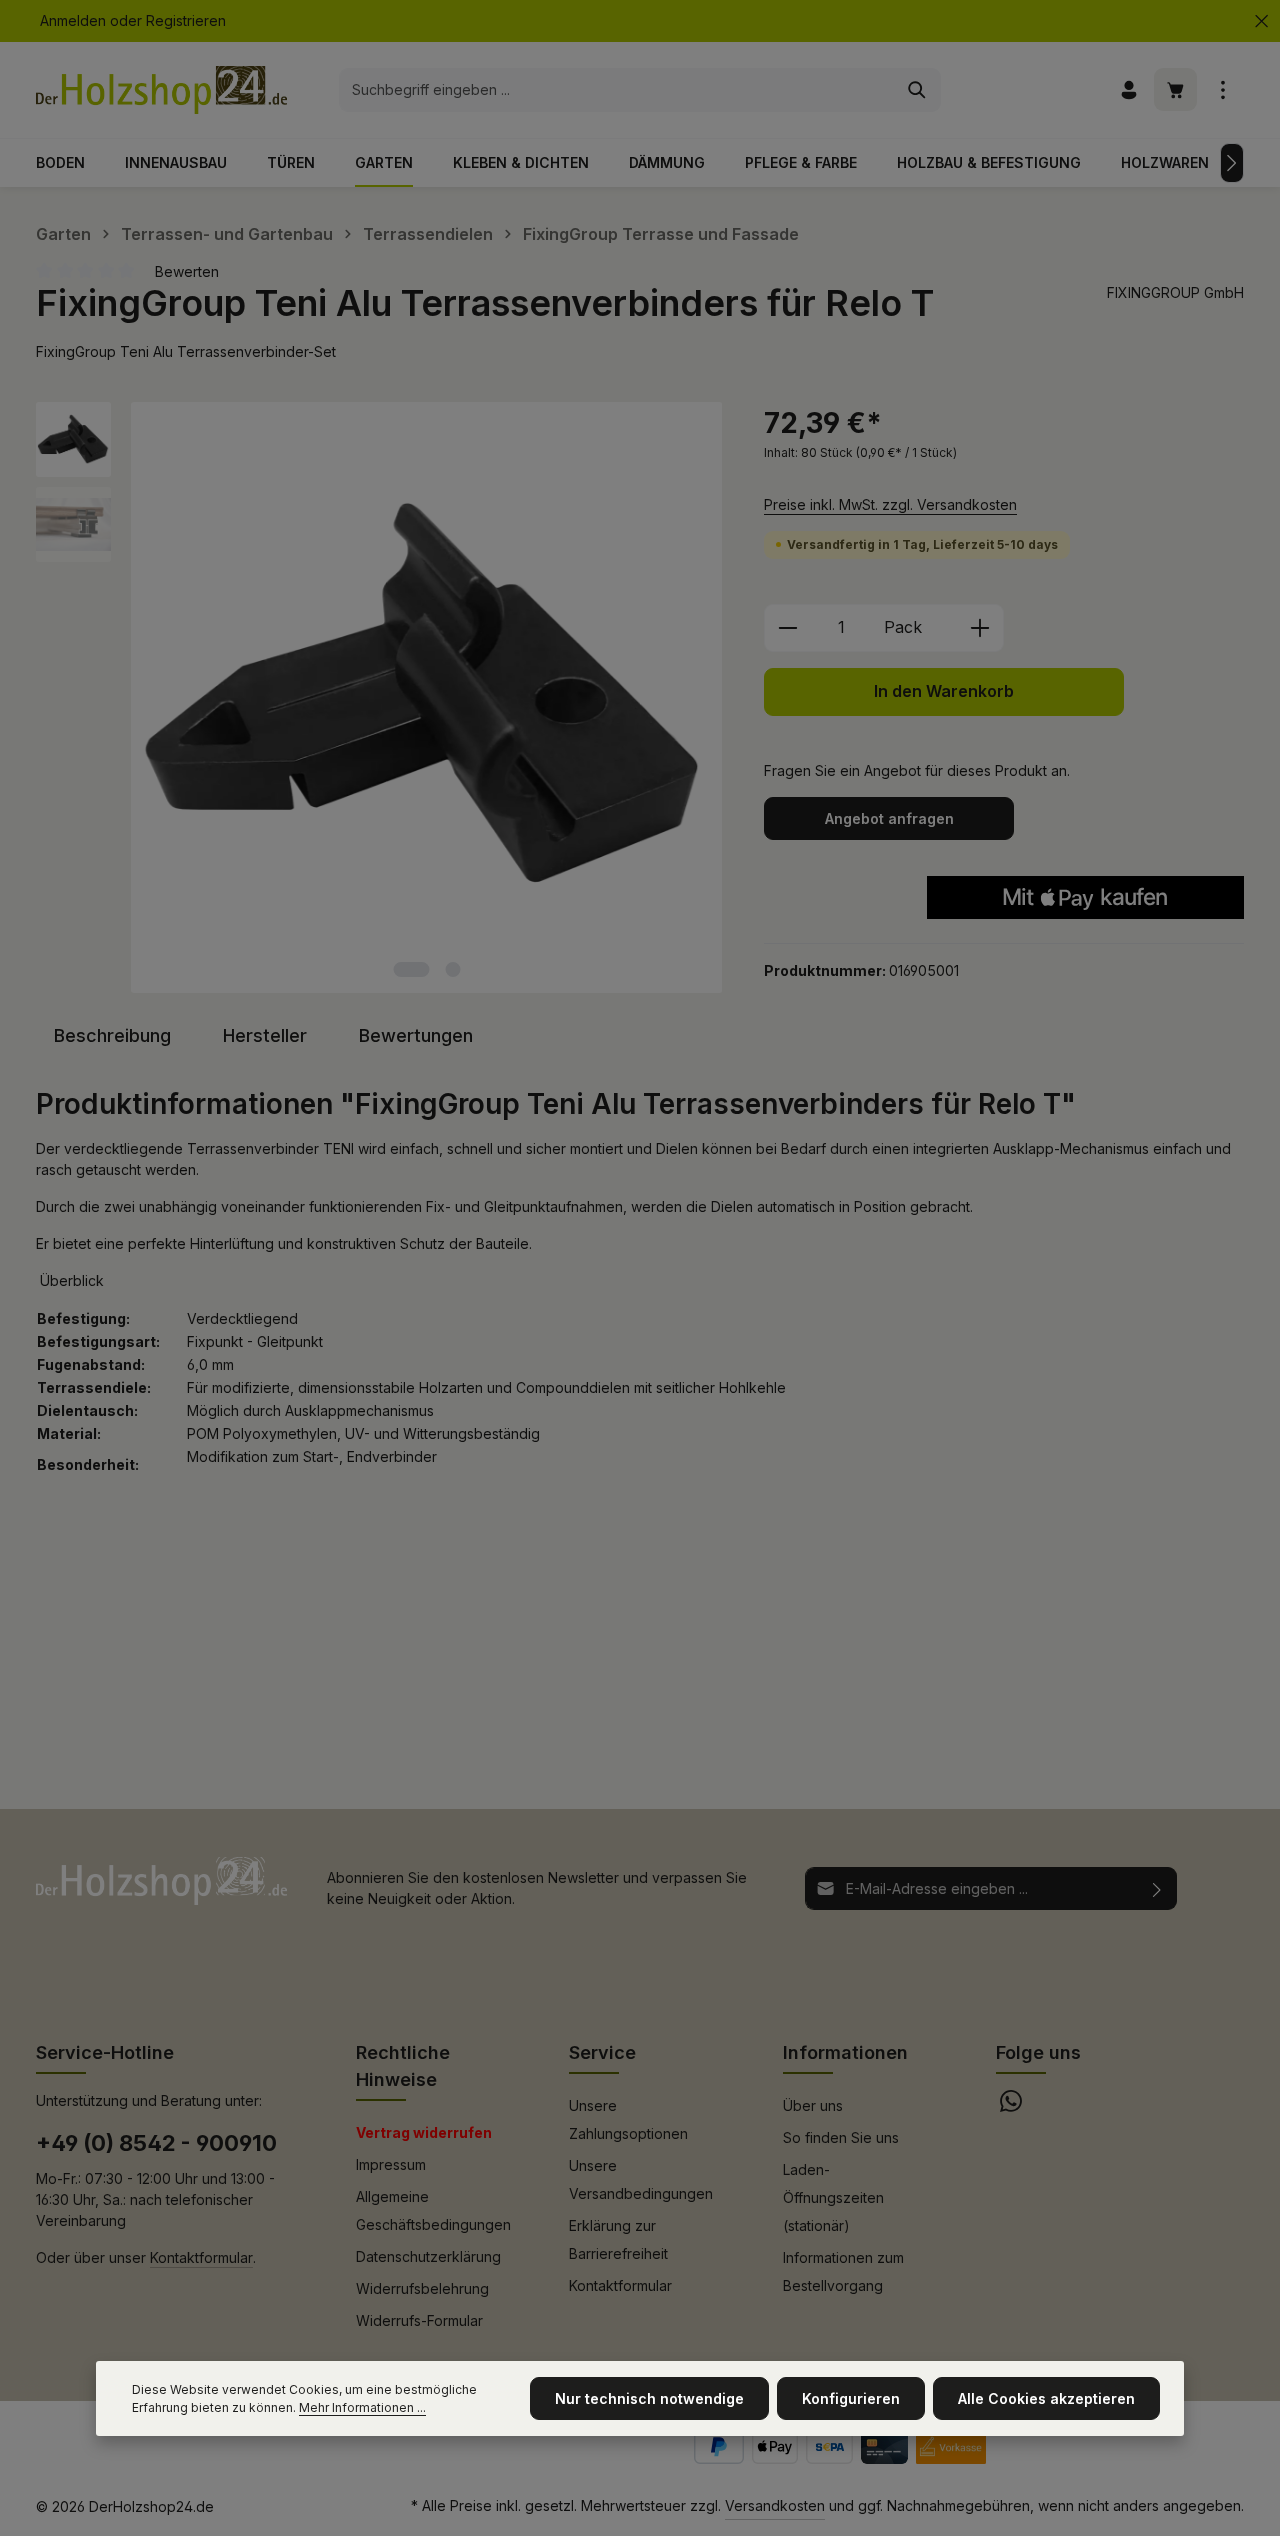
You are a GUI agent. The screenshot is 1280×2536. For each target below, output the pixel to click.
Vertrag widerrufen (424, 2132)
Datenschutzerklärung (428, 2256)
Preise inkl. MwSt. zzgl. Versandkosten (890, 504)
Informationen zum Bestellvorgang (843, 2271)
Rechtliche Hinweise (403, 2066)
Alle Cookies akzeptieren (1046, 2398)
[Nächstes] (1232, 163)
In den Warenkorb (944, 691)
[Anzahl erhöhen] (980, 628)
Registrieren (186, 21)
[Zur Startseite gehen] (161, 90)
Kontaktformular (201, 2257)
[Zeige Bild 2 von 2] (453, 969)
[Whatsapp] (1011, 2106)
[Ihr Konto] (1128, 90)
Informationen (845, 2052)
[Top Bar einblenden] (1222, 90)
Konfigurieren (851, 2398)
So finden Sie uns (841, 2137)
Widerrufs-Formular (419, 2320)
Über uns (813, 2105)
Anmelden (73, 21)
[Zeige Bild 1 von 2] (412, 969)
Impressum (391, 2164)
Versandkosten (775, 2505)
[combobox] (617, 90)
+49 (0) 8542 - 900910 (156, 2143)
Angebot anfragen (889, 818)
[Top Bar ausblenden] (1261, 21)
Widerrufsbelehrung (422, 2288)
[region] (380, 697)
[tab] (112, 1035)
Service (602, 2052)
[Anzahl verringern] (787, 628)
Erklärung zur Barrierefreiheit (618, 2239)
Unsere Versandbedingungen (641, 2179)
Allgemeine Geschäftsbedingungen (433, 2210)
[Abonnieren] (1157, 1888)
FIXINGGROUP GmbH (1175, 292)
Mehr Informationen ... (362, 2407)
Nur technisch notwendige (649, 2398)
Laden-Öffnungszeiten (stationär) (833, 2197)
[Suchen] (917, 90)
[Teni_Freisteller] (426, 697)
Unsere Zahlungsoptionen (628, 2119)
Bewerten (187, 271)
